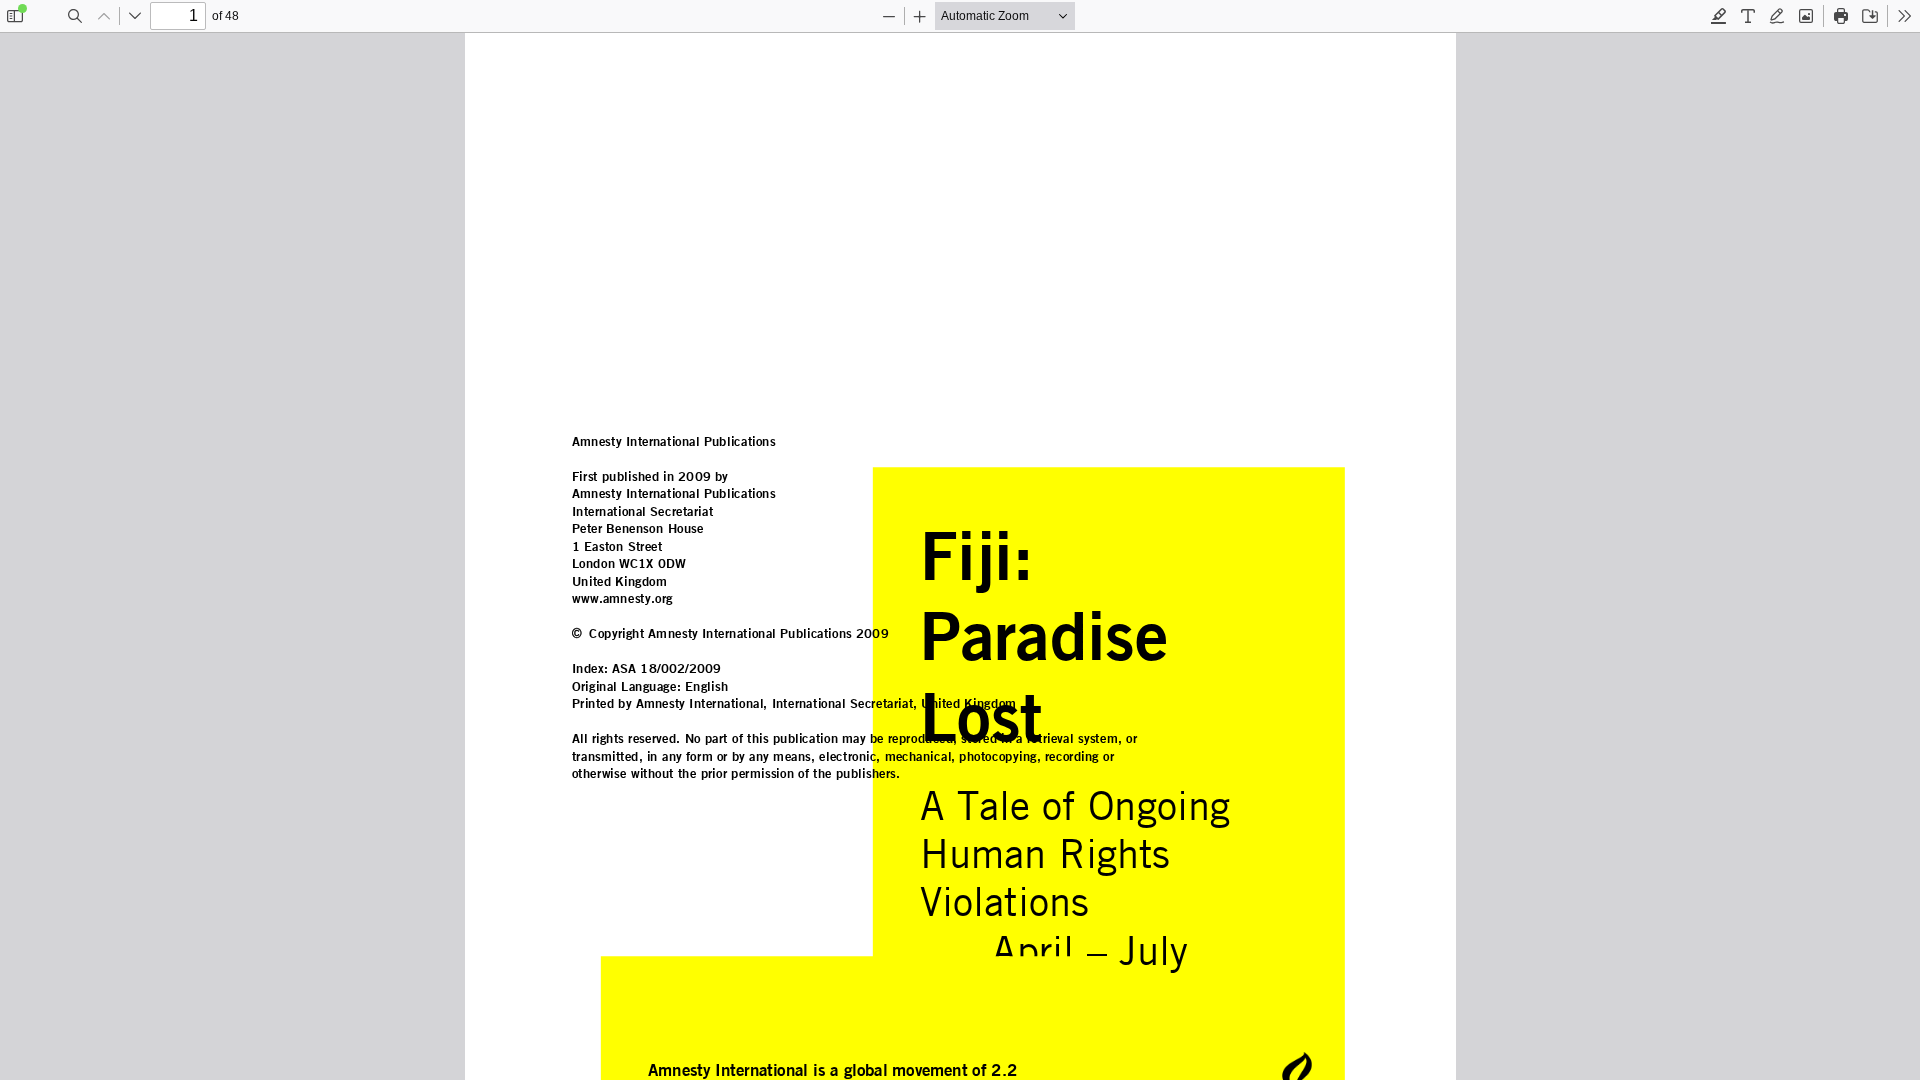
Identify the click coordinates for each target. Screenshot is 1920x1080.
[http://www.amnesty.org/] (621, 598)
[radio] (1719, 16)
